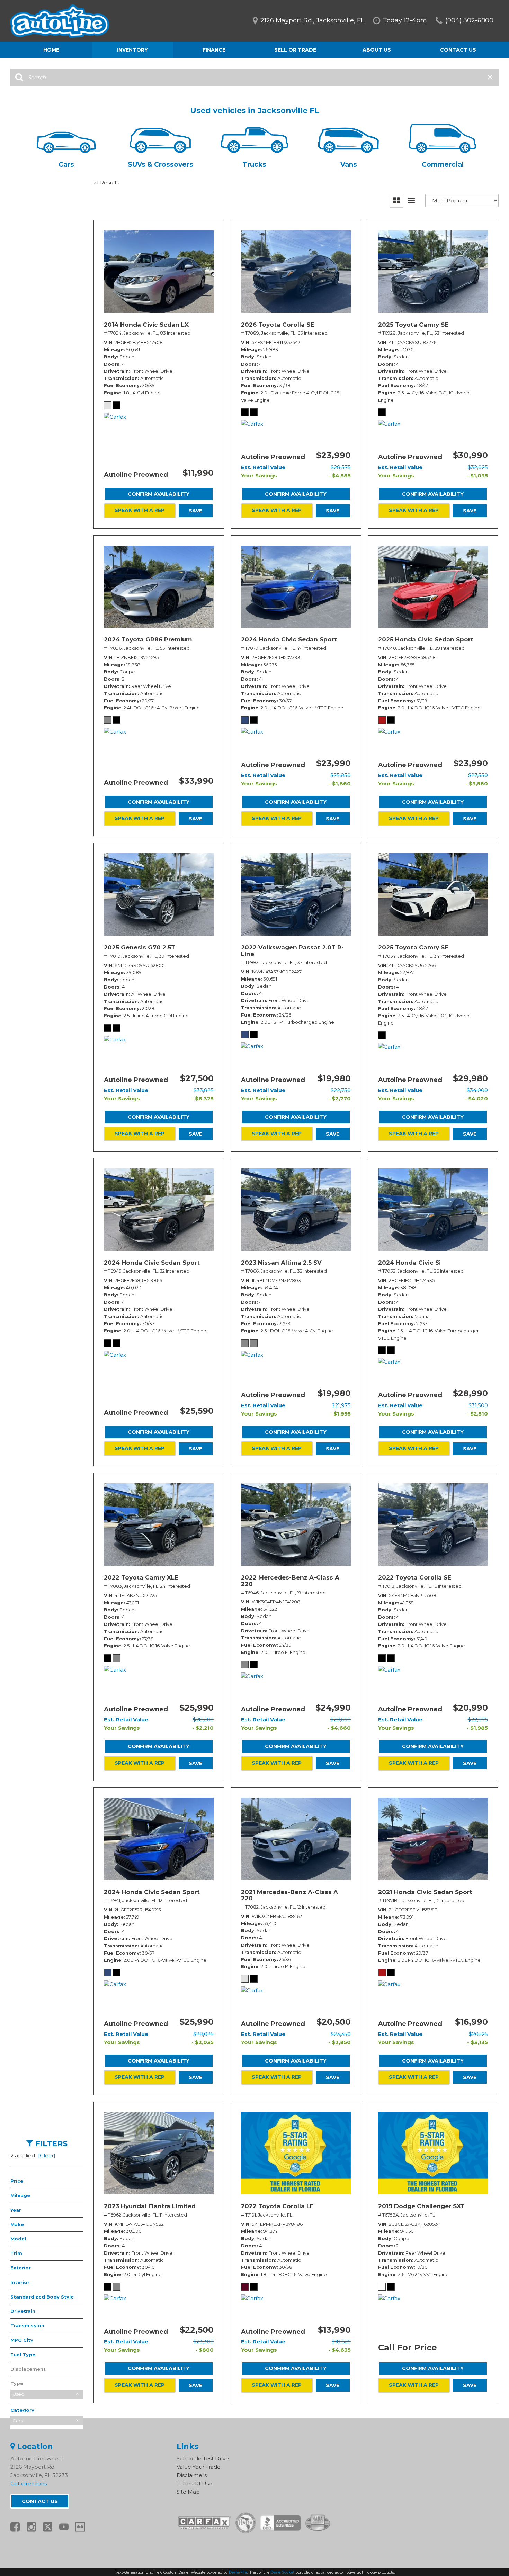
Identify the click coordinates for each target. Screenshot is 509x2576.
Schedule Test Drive (203, 2459)
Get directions (29, 2483)
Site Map (188, 2492)
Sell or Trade (295, 50)
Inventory (132, 50)
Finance (214, 50)
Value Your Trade (199, 2467)
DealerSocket (282, 2572)
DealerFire (238, 2572)
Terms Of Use (194, 2483)
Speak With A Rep (140, 510)
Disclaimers (192, 2475)
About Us (377, 50)
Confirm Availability (159, 494)
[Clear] (47, 2155)
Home (51, 50)
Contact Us (458, 50)
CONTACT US (40, 2501)
